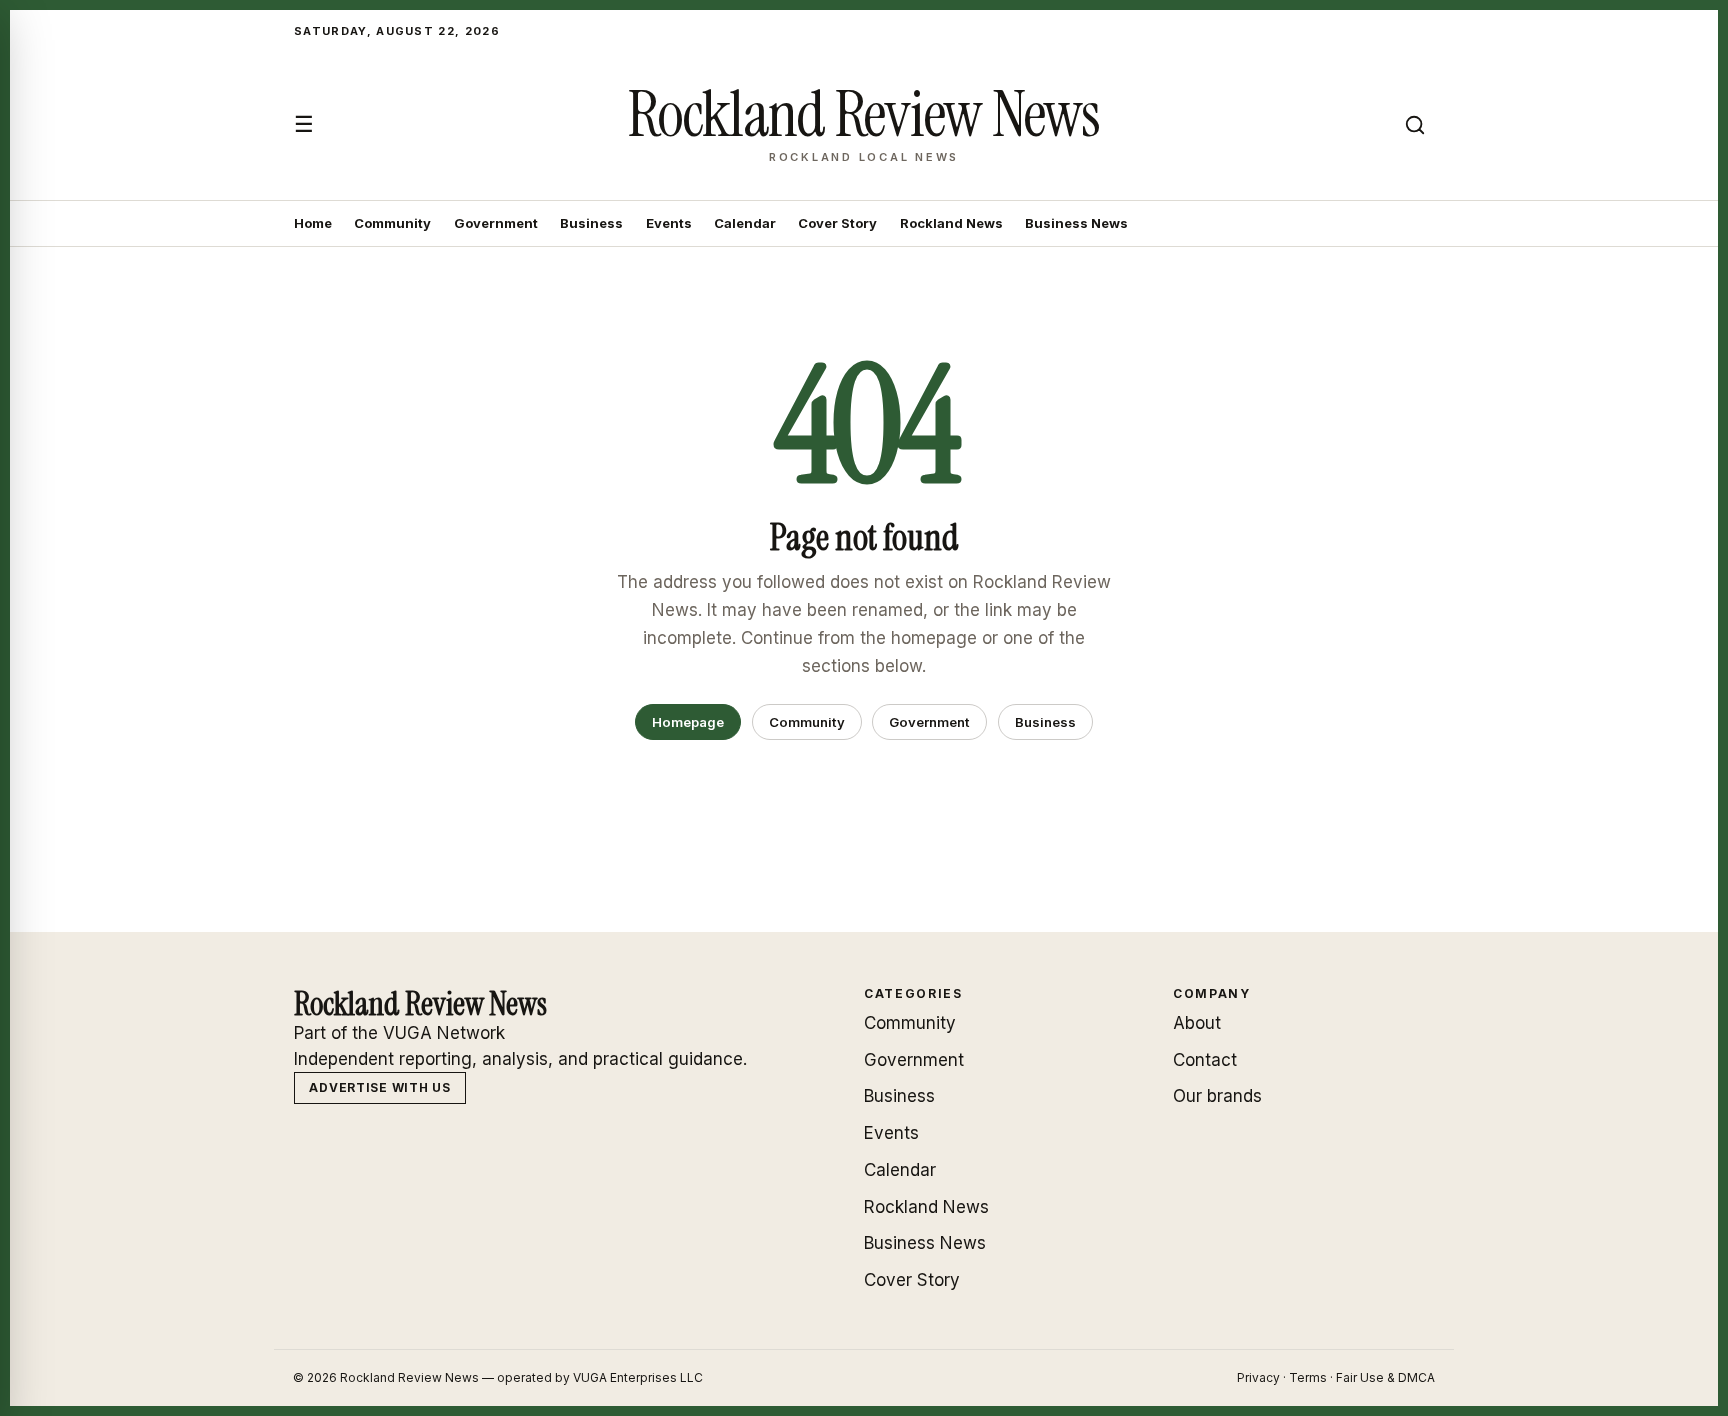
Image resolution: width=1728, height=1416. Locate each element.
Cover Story (837, 223)
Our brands (1217, 1096)
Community (392, 223)
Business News (1076, 223)
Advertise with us (379, 1087)
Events (669, 223)
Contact (1205, 1060)
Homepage (688, 722)
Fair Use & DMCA (1385, 1377)
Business (591, 223)
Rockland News (951, 223)
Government (496, 223)
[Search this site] (1415, 125)
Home (313, 223)
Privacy (1258, 1377)
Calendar (745, 223)
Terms (1308, 1377)
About (1197, 1023)
